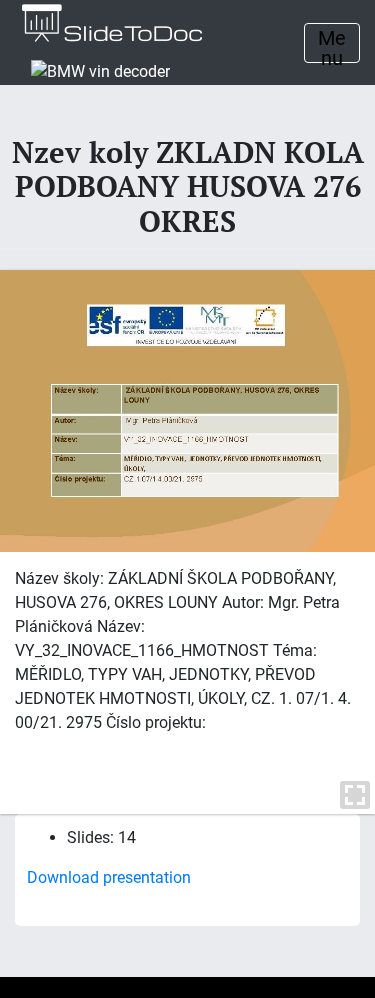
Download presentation (109, 877)
